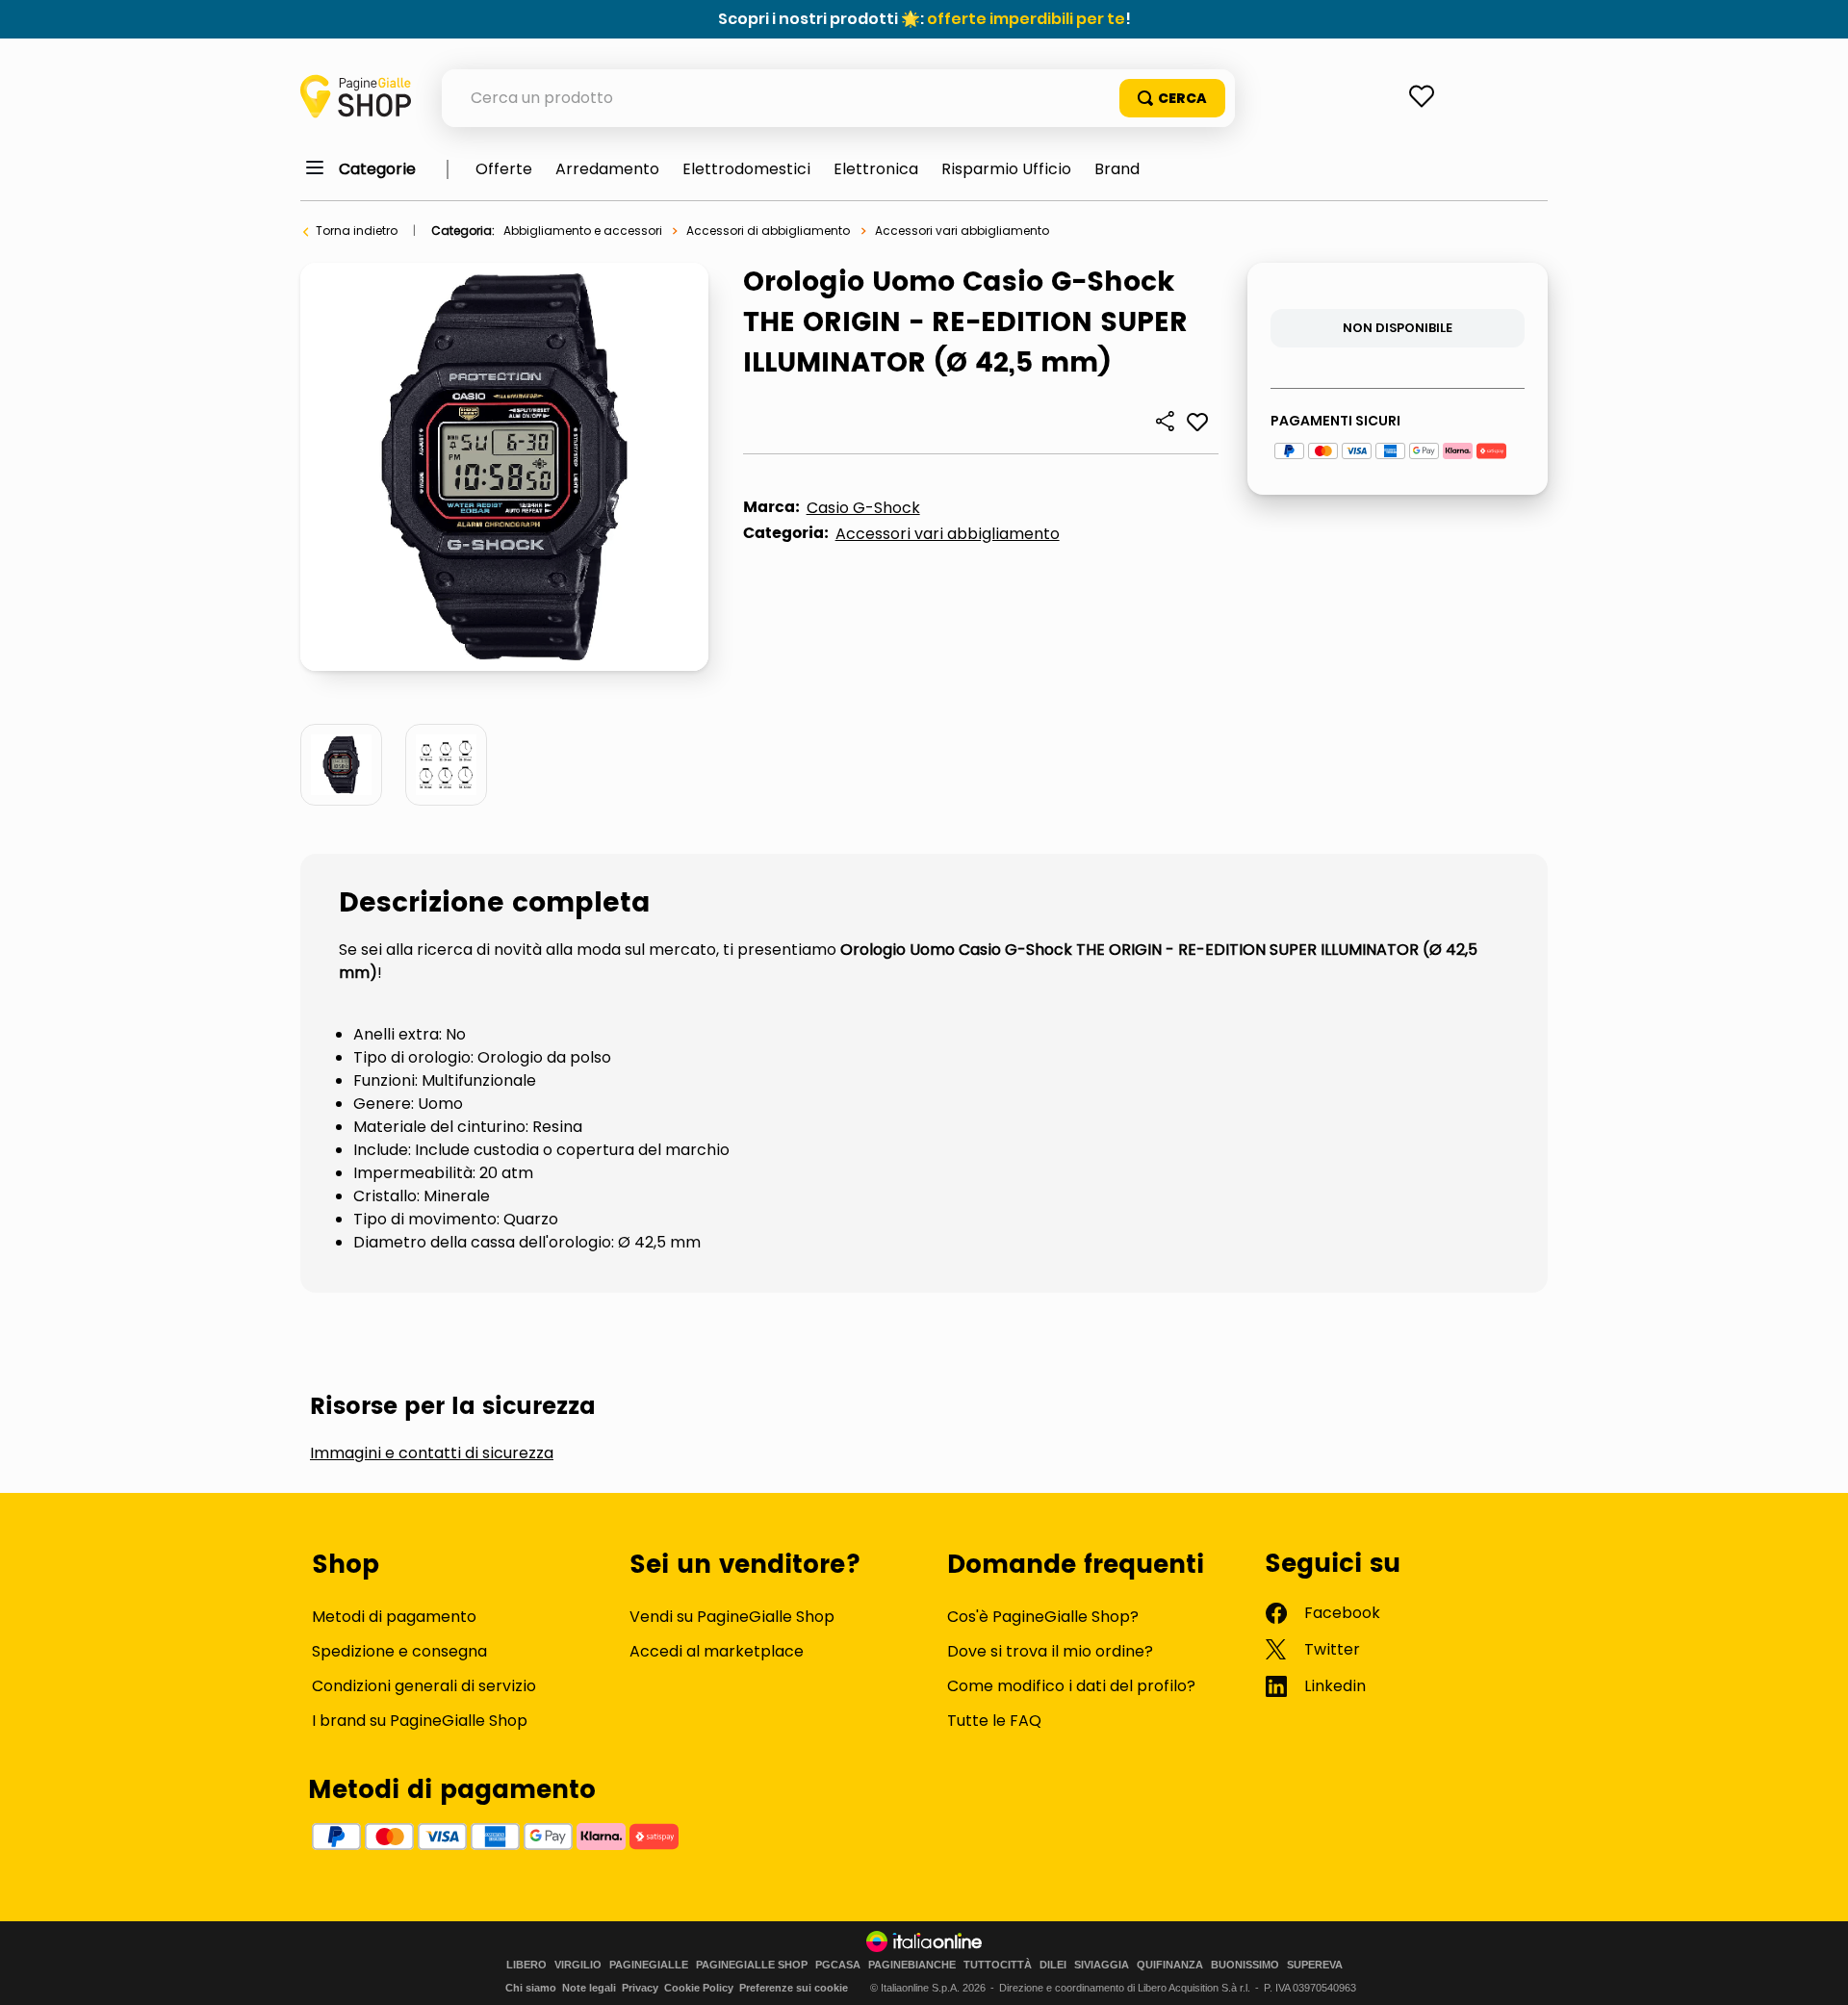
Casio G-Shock (863, 508)
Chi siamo (531, 1988)
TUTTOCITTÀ (998, 1965)
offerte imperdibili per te (1026, 19)
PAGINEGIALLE (649, 1965)
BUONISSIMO (1245, 1965)
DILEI (1053, 1965)
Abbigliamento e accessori (583, 231)
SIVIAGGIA (1102, 1965)
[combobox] (838, 98)
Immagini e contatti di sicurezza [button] (432, 1453)
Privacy (640, 1988)
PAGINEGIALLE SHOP (752, 1965)
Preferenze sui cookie (794, 1988)
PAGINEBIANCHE (912, 1965)
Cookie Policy (699, 1988)
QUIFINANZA (1170, 1965)
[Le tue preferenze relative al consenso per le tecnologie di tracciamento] (1814, 1971)
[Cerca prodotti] (1172, 98)
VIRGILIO (578, 1965)
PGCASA (838, 1965)
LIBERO (526, 1965)
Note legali (589, 1988)
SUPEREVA (1315, 1965)
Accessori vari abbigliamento (962, 231)
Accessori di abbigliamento (768, 231)
